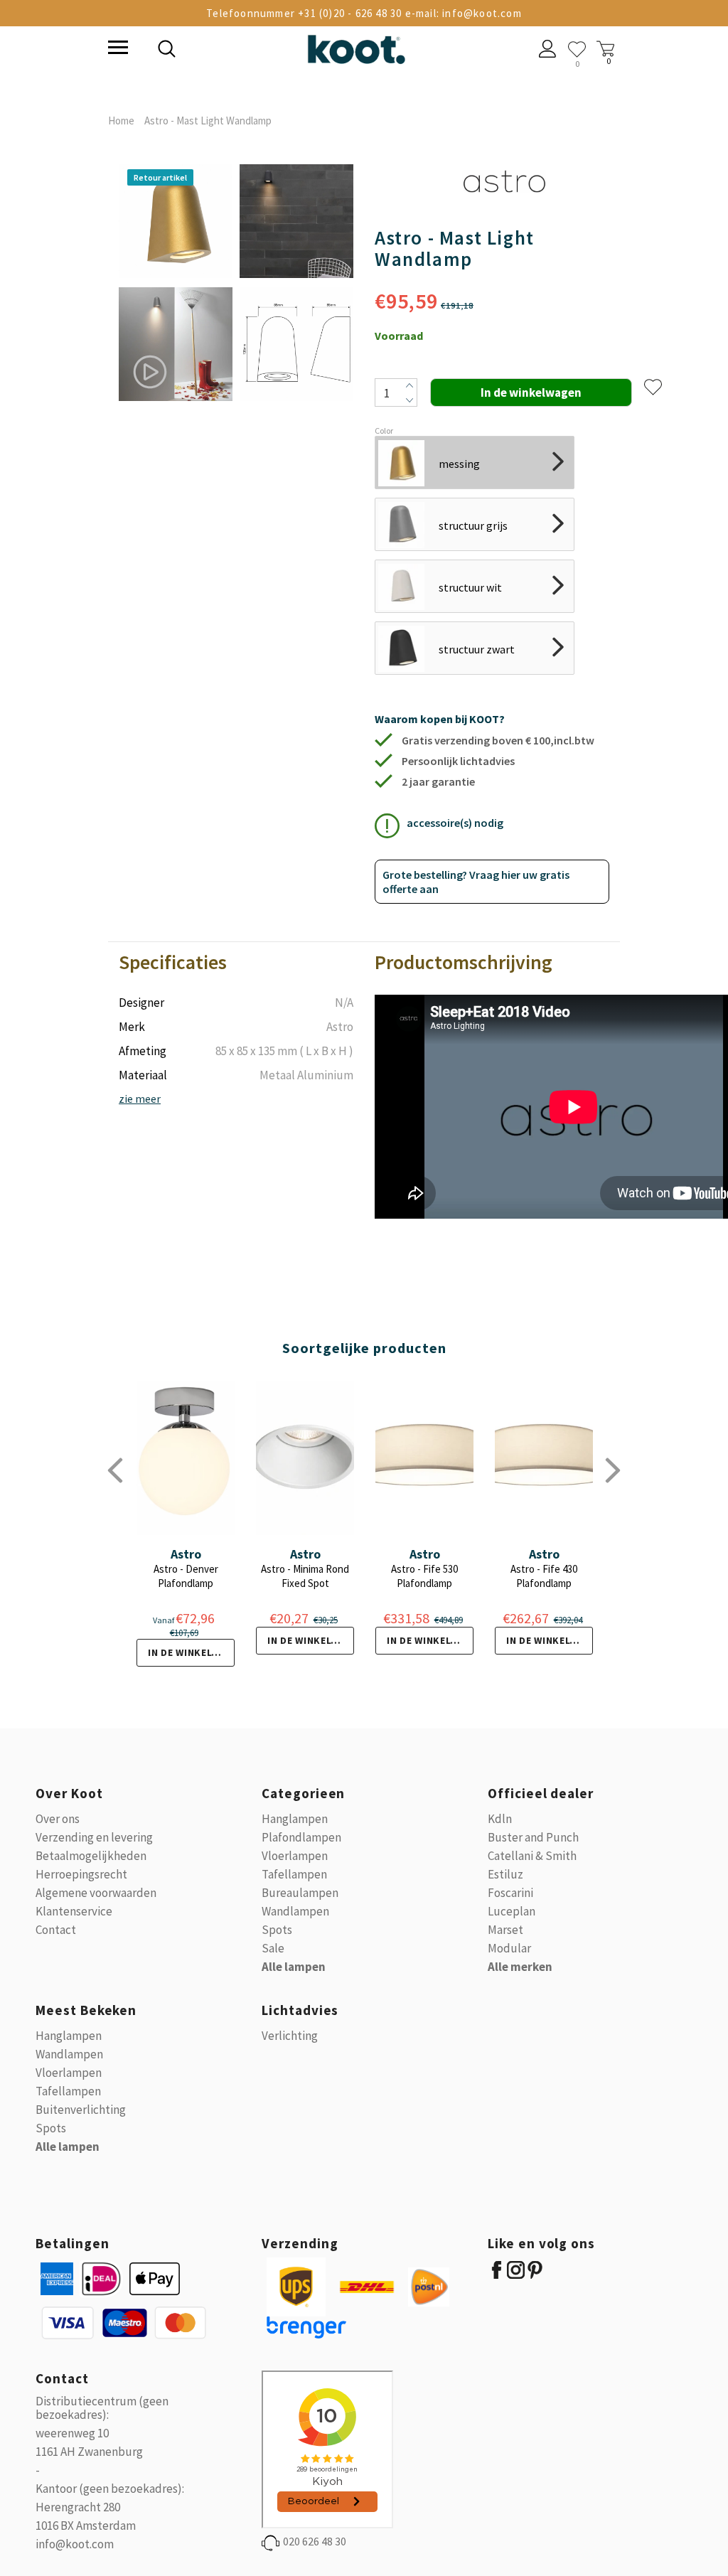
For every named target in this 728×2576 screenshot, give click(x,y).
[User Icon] (548, 50)
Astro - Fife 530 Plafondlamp (424, 1576)
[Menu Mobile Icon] (117, 49)
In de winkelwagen (191, 1652)
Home (121, 121)
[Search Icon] (264, 50)
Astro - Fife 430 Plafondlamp (544, 1576)
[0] (577, 49)
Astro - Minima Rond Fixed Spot (305, 1576)
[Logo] (356, 47)
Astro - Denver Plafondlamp (186, 1576)
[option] (176, 284)
